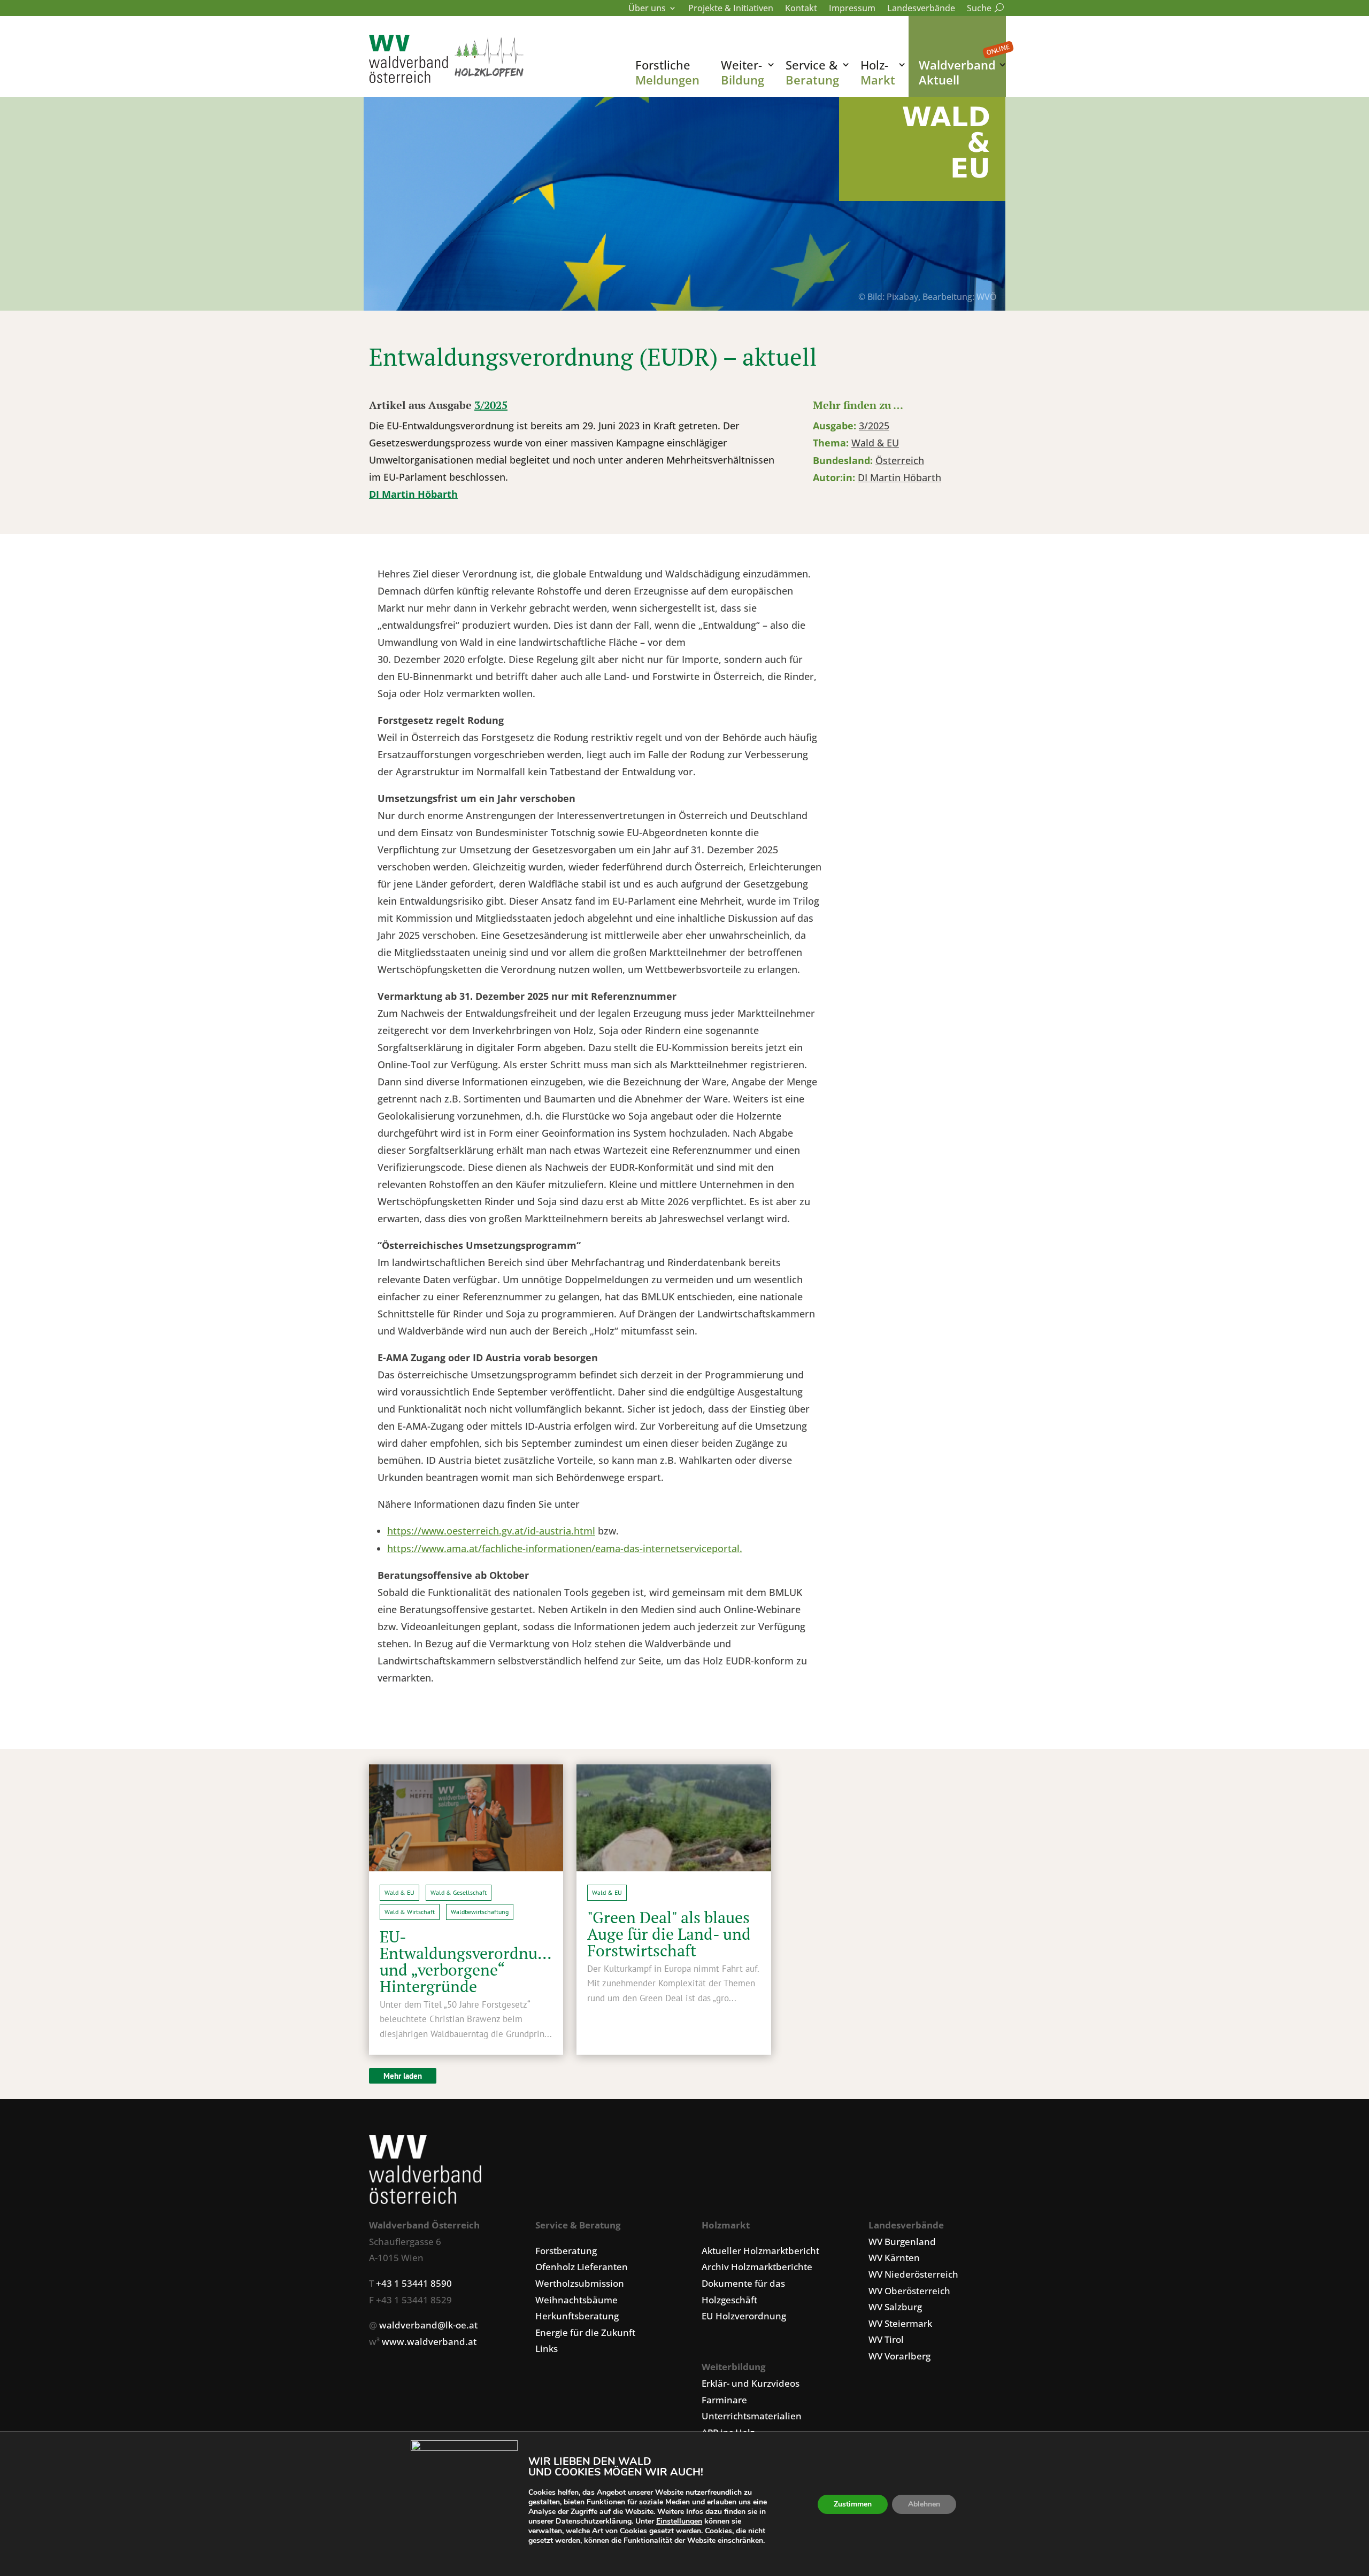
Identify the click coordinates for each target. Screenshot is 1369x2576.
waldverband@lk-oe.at (428, 2325)
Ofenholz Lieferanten (582, 2267)
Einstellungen (679, 2521)
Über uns (647, 9)
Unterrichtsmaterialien (752, 2416)
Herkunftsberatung (577, 2316)
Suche (983, 9)
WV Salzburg (895, 2307)
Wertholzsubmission (580, 2283)
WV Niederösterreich (913, 2274)
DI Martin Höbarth (413, 494)
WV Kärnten (894, 2258)
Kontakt (801, 9)
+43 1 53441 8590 (414, 2283)
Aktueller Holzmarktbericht (760, 2251)
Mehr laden (403, 2076)
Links (547, 2349)
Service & (812, 72)
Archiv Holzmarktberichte (757, 2267)
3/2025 (491, 405)
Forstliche (667, 72)
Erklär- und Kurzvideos (751, 2383)
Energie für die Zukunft (585, 2332)
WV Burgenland (902, 2242)
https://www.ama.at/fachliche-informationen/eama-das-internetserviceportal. (565, 1548)
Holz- (878, 72)
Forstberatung (566, 2251)
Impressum (852, 9)
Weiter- (743, 72)
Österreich (900, 460)
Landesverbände (921, 9)
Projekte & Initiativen (731, 9)
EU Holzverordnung (744, 2316)
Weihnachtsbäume (576, 2300)
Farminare (724, 2400)
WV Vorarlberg (899, 2356)
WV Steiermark (900, 2323)
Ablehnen (924, 2504)
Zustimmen (853, 2504)
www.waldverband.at (429, 2342)
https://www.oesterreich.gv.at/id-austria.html (491, 1531)
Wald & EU (875, 443)
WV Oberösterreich (909, 2291)
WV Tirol (886, 2339)
